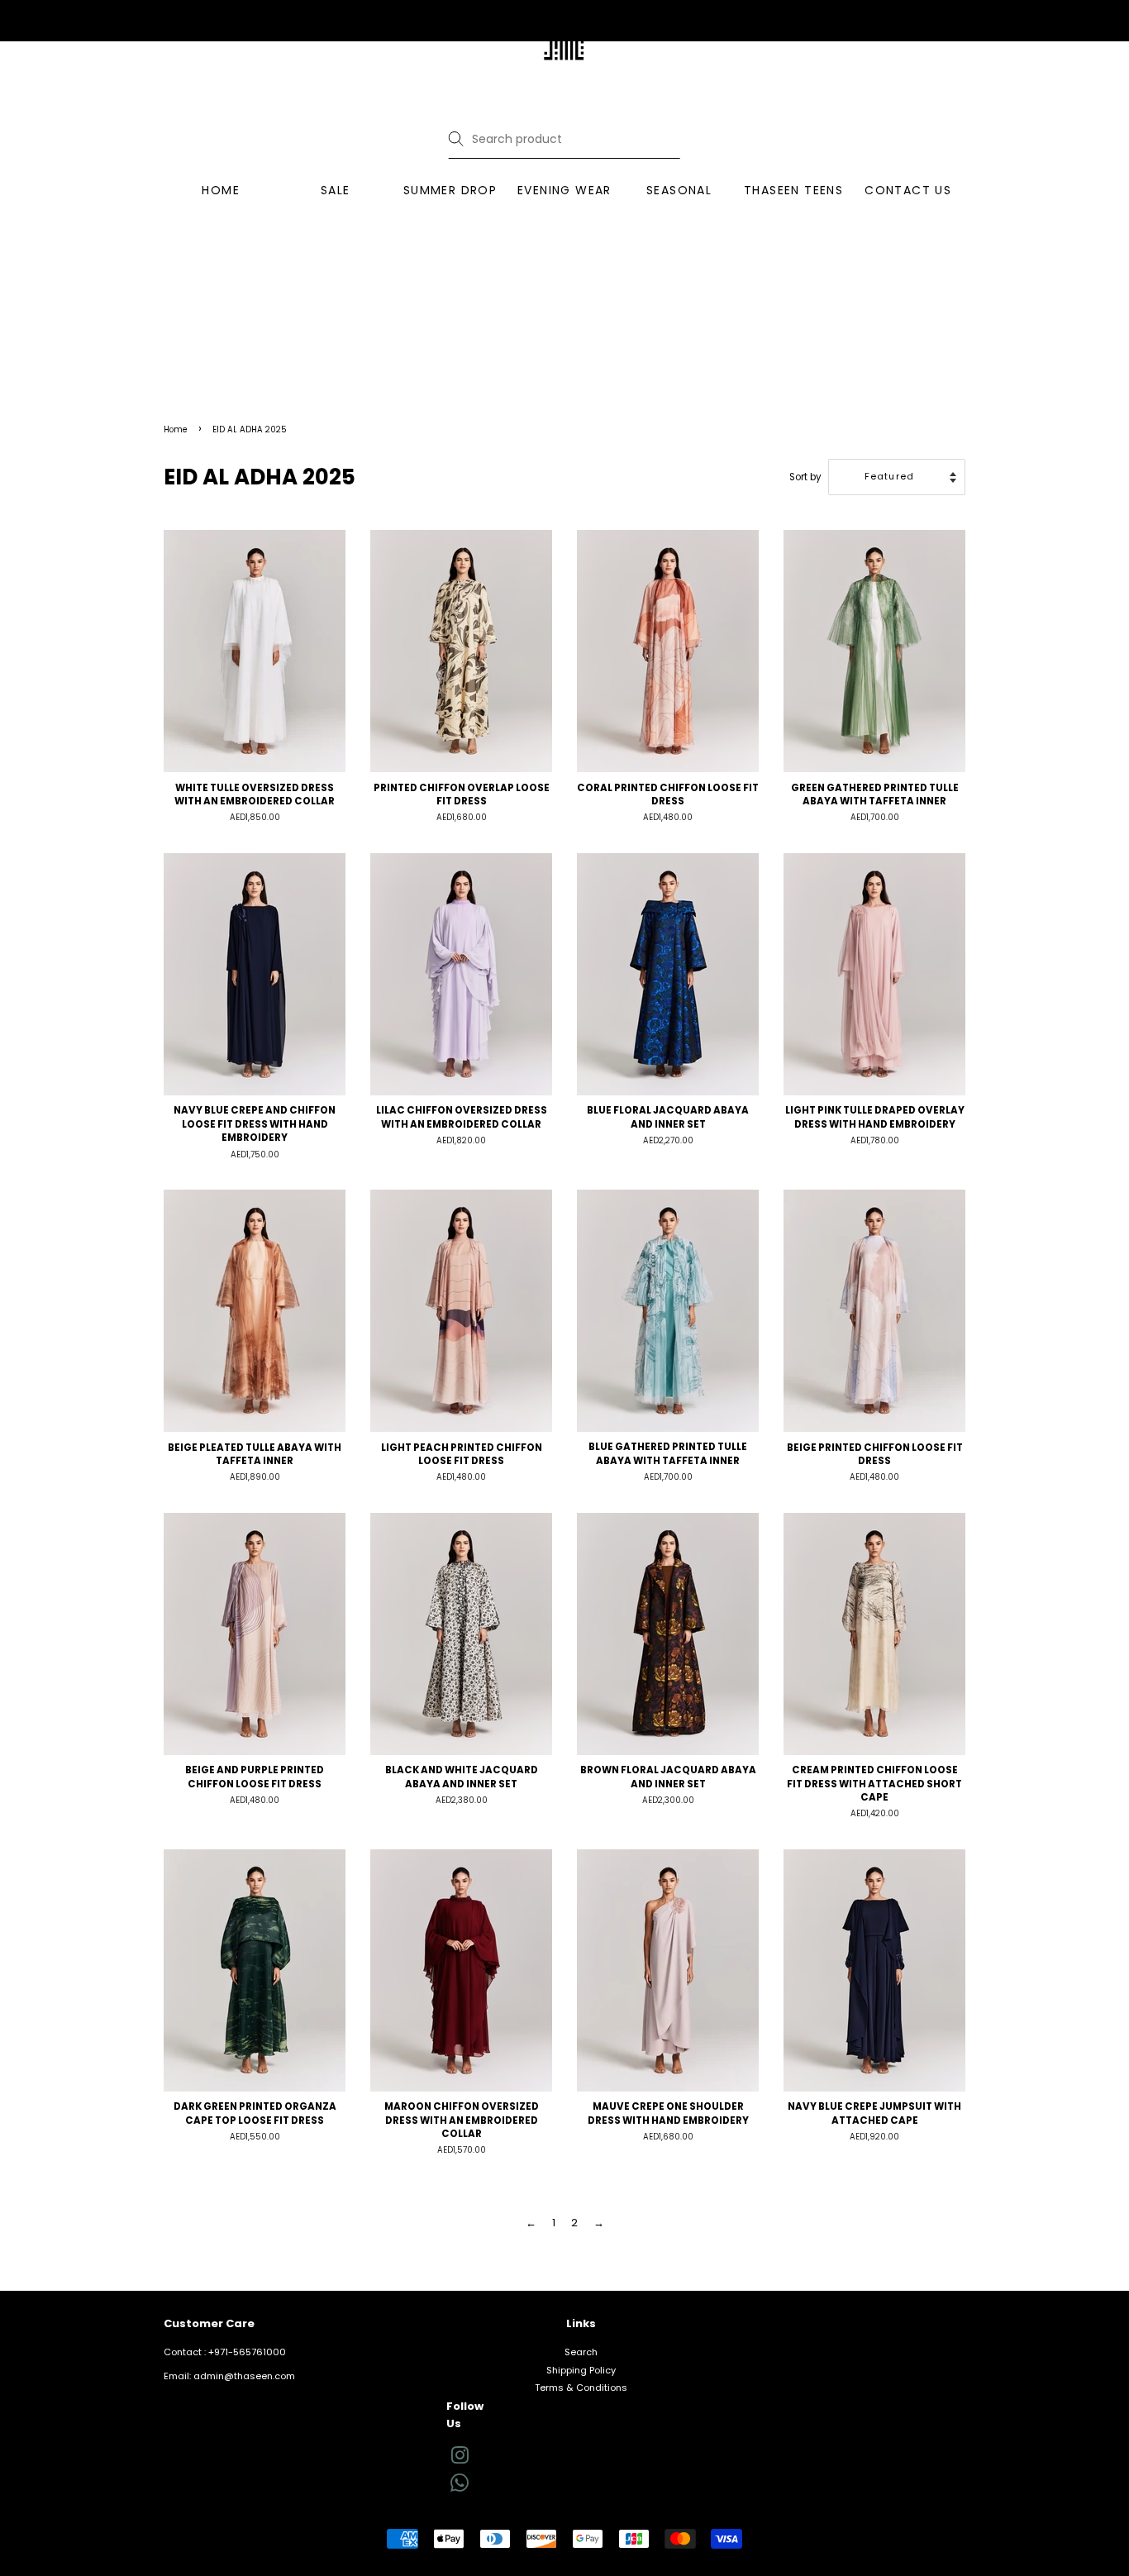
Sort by (805, 477)
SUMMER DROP (450, 190)
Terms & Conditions (581, 2388)
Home (176, 429)
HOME (221, 190)
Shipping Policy (581, 2370)
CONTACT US (908, 190)
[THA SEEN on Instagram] (460, 2459)
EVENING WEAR (564, 190)
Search (581, 2352)
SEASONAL (679, 190)
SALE (336, 190)
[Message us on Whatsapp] (460, 2488)
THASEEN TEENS (793, 190)
